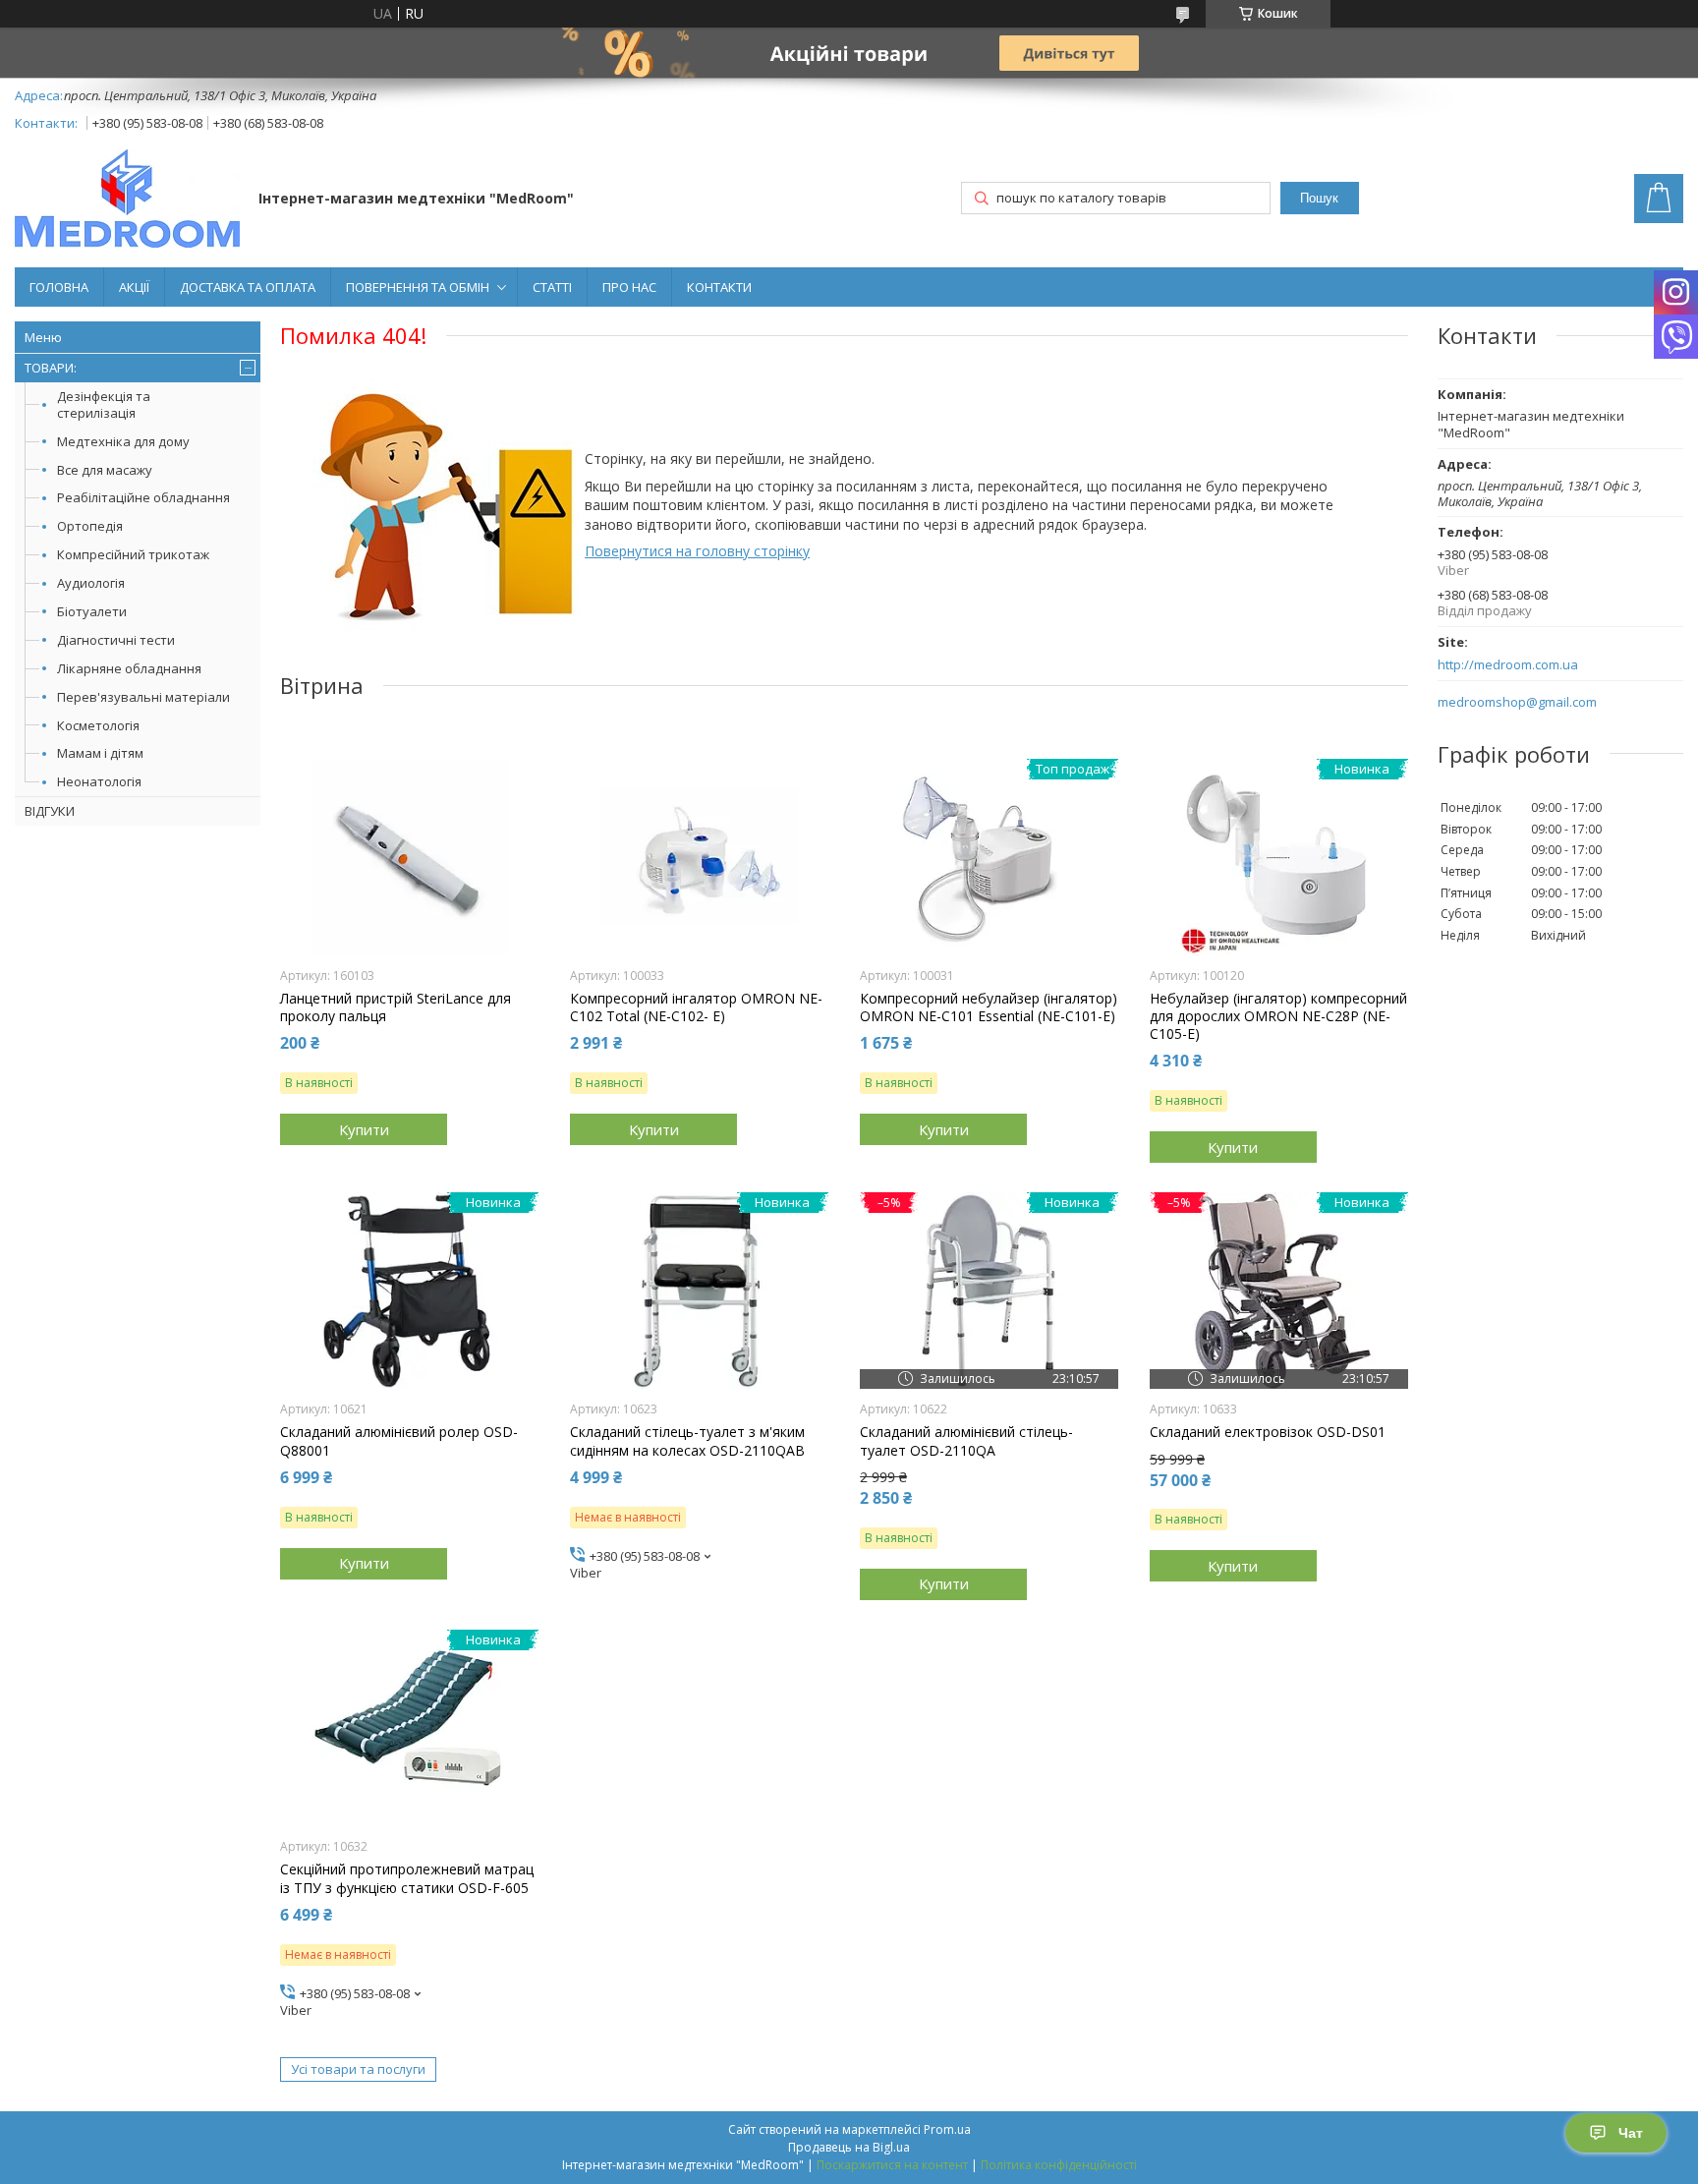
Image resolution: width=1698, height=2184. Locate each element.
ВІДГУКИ (50, 811)
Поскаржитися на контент (892, 2165)
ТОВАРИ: (51, 368)
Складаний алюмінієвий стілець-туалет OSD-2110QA (966, 1441)
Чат (1631, 2133)
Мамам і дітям (100, 753)
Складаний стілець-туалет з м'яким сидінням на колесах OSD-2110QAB (687, 1441)
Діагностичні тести (116, 640)
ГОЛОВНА (59, 287)
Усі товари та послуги (358, 2069)
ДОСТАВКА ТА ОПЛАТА (248, 287)
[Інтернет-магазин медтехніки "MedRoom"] (127, 201)
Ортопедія (90, 526)
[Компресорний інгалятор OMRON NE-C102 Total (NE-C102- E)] (699, 857)
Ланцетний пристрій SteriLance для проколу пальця (396, 1007)
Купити (364, 1129)
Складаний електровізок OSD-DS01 (1268, 1432)
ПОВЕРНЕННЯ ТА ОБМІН (418, 287)
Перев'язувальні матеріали (143, 697)
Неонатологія (99, 781)
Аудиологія (91, 583)
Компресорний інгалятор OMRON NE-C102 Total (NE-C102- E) (696, 1007)
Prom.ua (947, 2129)
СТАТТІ (552, 287)
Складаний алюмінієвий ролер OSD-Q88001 (399, 1441)
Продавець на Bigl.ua (849, 2147)
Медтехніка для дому (123, 441)
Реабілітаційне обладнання (143, 497)
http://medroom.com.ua (1508, 665)
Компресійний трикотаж (133, 554)
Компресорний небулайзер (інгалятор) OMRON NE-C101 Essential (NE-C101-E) (989, 1007)
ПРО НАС (629, 287)
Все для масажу (105, 470)
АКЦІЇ (134, 287)
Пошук (1319, 198)
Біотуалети (92, 611)
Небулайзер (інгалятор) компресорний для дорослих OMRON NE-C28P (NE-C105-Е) (1278, 1016)
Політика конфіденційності (1059, 2165)
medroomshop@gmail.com (1517, 702)
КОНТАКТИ (719, 287)
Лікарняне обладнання (129, 668)
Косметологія (98, 725)
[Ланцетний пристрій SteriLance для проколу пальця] (409, 857)
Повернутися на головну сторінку (697, 551)
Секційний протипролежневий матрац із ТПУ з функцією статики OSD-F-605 (407, 1878)
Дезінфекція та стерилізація (104, 404)
